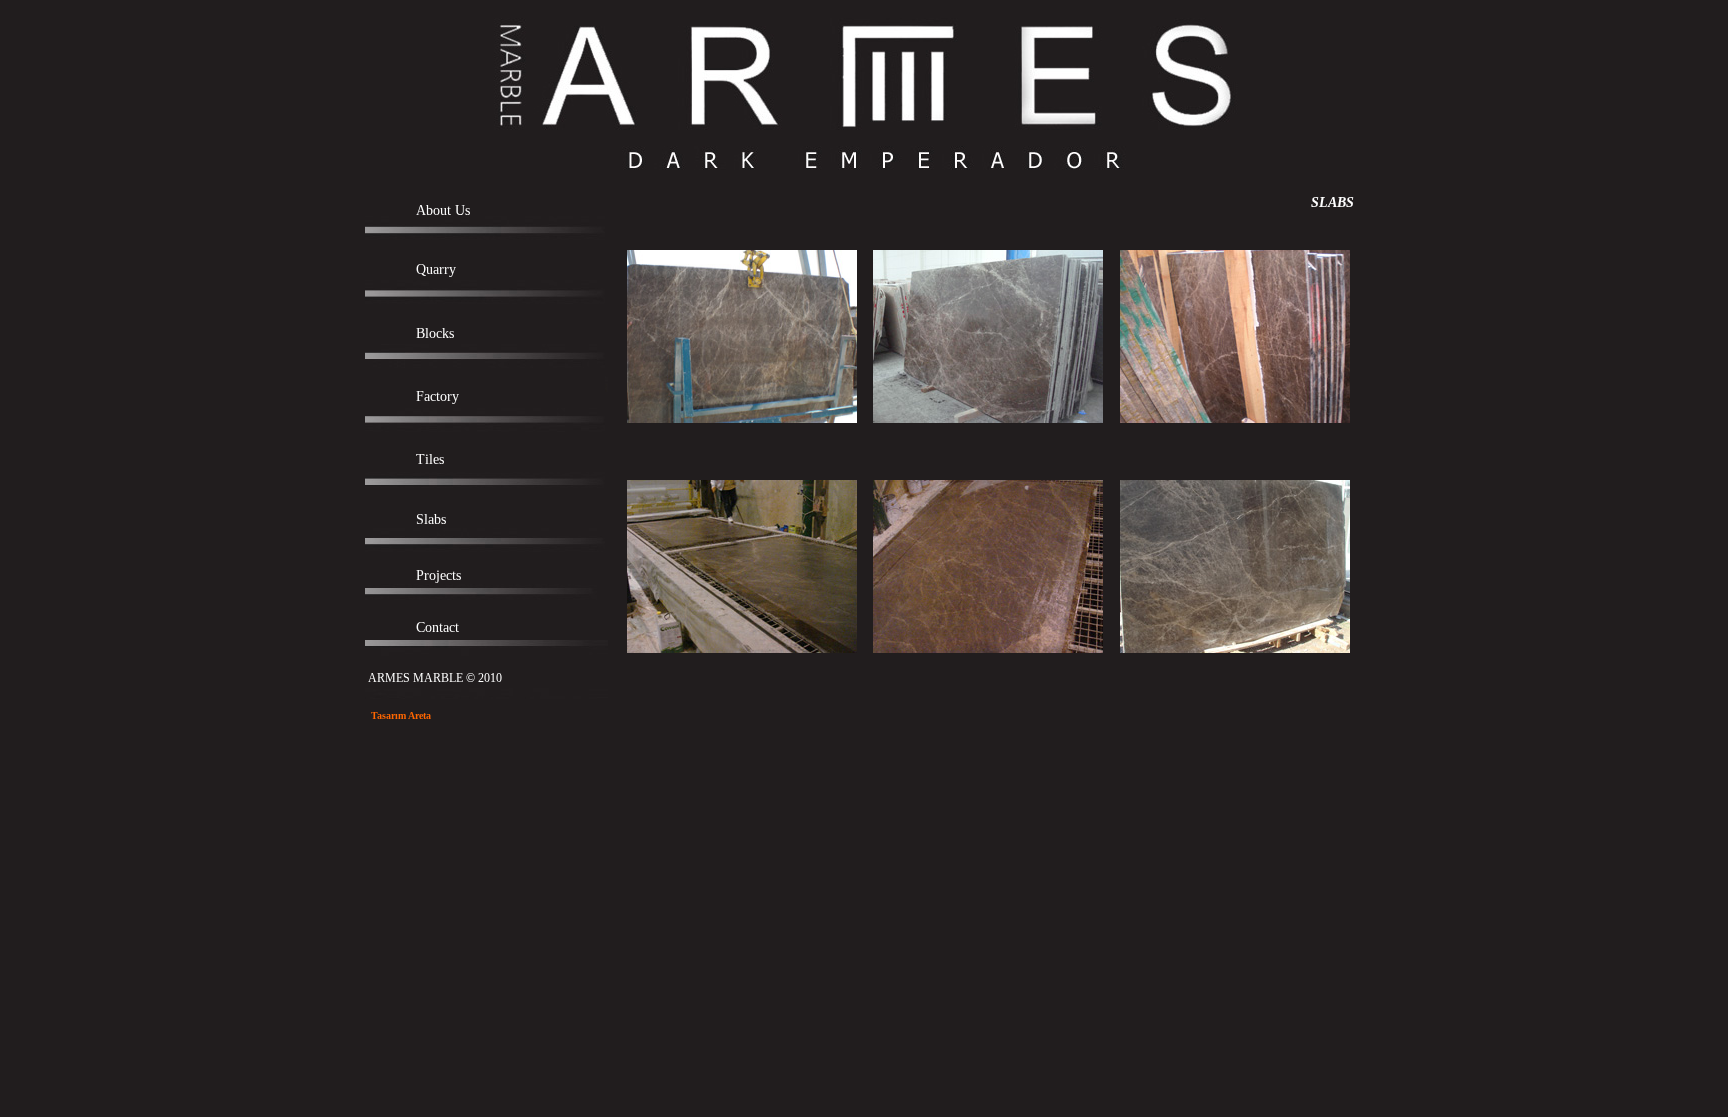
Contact (437, 627)
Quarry (436, 269)
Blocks (435, 333)
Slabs (431, 519)
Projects (438, 575)
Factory (437, 396)
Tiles (430, 459)
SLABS (1334, 202)
